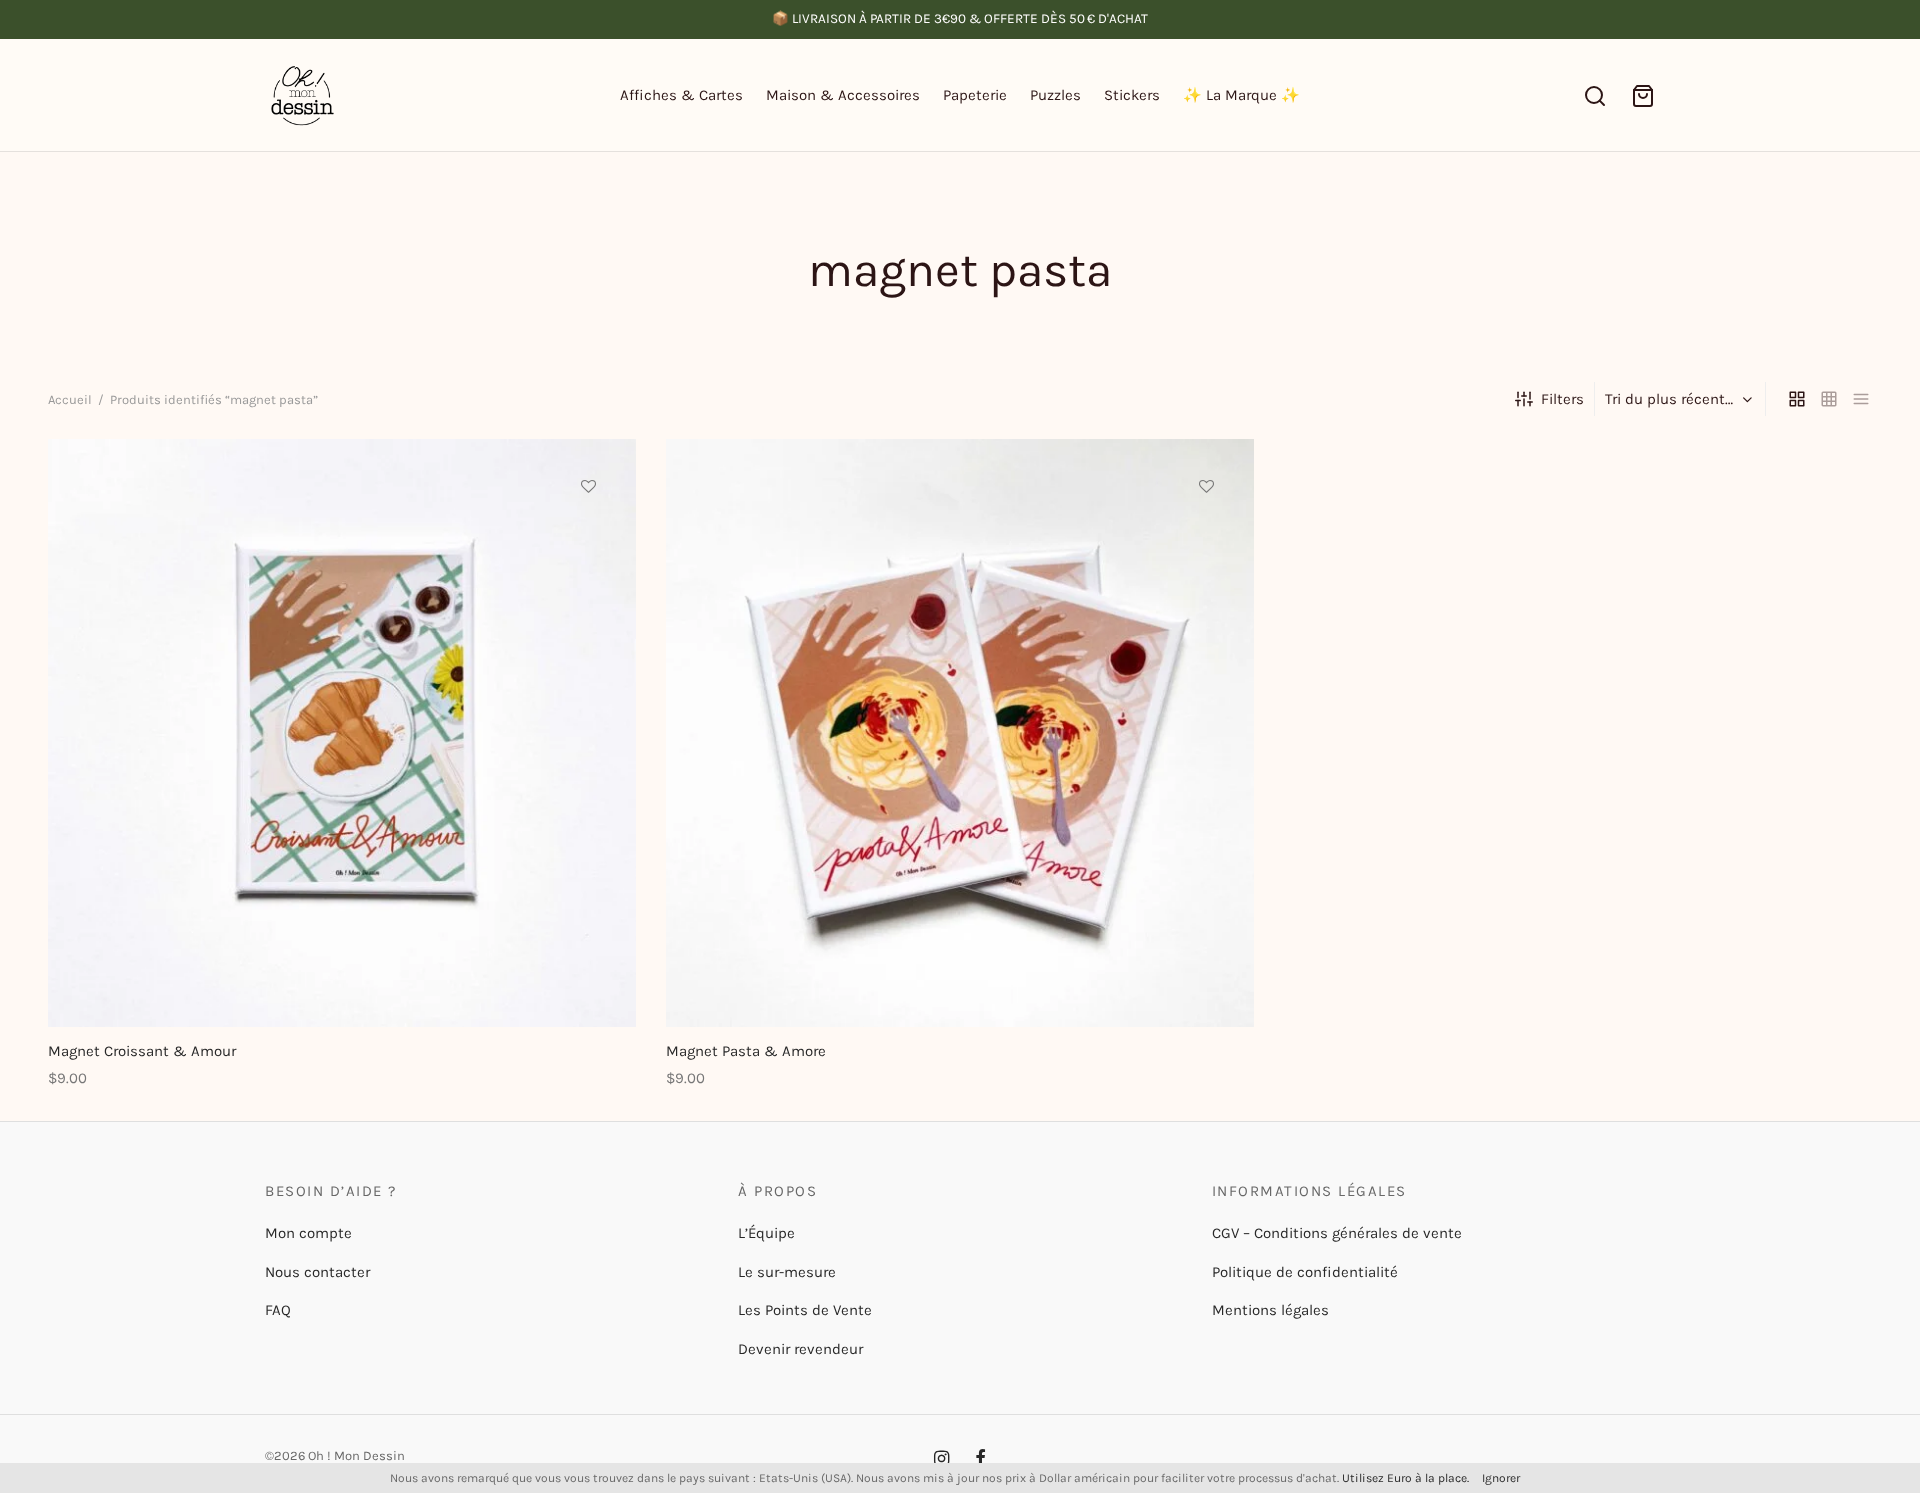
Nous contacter (317, 1272)
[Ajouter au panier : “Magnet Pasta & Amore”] (1207, 532)
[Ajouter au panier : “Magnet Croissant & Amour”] (589, 532)
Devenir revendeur (800, 1349)
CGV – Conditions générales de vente (1337, 1233)
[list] (1861, 399)
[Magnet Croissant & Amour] (342, 733)
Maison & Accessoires (843, 95)
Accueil (70, 399)
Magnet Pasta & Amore (746, 1051)
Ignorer (1501, 1478)
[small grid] (1829, 399)
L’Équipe (766, 1233)
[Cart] (1643, 96)
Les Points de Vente (805, 1310)
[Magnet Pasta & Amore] (960, 733)
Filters (1562, 399)
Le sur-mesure (787, 1272)
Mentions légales (1270, 1310)
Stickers (1132, 95)
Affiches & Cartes (681, 95)
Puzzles (1055, 95)
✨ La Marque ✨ (1241, 95)
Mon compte (308, 1233)
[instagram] (941, 1460)
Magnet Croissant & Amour (142, 1051)
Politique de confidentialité (1305, 1272)
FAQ (278, 1310)
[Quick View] (589, 578)
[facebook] (980, 1460)
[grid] (1797, 399)
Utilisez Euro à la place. (1405, 1478)
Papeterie (975, 95)
